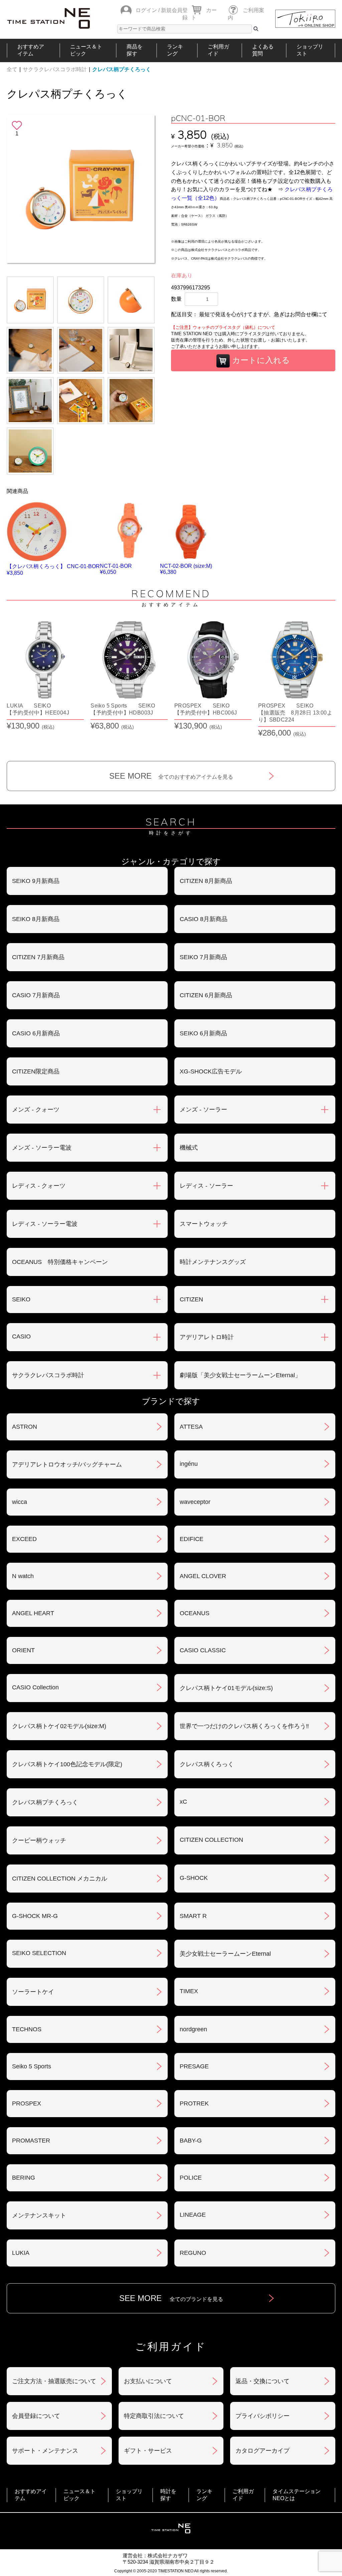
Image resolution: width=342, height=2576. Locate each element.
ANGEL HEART (33, 1613)
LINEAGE (193, 2215)
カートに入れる (260, 360)
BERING (24, 2178)
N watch (23, 1576)
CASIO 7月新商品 (36, 995)
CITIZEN (191, 1299)
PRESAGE (194, 2066)
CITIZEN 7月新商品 (38, 957)
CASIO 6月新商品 (36, 1033)
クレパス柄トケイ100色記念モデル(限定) (67, 1764)
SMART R (193, 1916)
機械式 (189, 1148)
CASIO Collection (35, 1687)
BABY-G (191, 2141)
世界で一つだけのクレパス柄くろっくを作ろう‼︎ (244, 1726)
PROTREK (194, 2103)
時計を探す (168, 2495)
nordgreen (193, 2029)
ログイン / (148, 10)
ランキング (175, 50)
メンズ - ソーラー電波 (42, 1148)
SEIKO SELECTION (39, 1953)
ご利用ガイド (218, 50)
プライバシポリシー (263, 2416)
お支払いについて (148, 2381)
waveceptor (195, 1502)
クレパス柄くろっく (207, 1764)
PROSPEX (27, 2103)
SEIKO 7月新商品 (203, 957)
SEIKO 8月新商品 (36, 919)
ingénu (189, 1464)
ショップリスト (310, 50)
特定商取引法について (154, 2416)
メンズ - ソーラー (203, 1110)
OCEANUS (195, 1613)
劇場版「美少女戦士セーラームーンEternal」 (240, 1375)
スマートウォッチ (204, 1224)
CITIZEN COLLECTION (211, 1840)
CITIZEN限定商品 (36, 1071)
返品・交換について (263, 2381)
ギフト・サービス (148, 2451)
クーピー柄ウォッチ (39, 1840)
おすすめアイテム (31, 50)
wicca (20, 1502)
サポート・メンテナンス (45, 2451)
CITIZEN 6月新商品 (206, 995)
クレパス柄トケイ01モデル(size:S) (226, 1688)
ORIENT (23, 1650)
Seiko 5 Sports (32, 2066)
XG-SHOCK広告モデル (211, 1071)
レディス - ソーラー (206, 1186)
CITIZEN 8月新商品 (206, 881)
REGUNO (193, 2253)
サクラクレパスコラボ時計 (55, 69)
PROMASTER (31, 2141)
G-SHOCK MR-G (35, 1916)
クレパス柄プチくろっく (122, 69)
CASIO (21, 1336)
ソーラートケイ (33, 1992)
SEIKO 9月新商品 (36, 881)
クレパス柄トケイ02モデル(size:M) (59, 1726)
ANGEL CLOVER (203, 1576)
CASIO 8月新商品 (204, 919)
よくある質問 (263, 50)
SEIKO (21, 1299)
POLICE (191, 2178)
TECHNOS (27, 2029)
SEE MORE (171, 776)
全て (12, 69)
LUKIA (21, 2253)
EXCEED (24, 1539)
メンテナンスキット (39, 2215)
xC (183, 1802)
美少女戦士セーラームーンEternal (225, 1954)
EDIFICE (192, 1539)
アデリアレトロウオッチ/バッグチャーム (67, 1464)
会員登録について (36, 2416)
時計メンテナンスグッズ (213, 1262)
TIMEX (189, 1991)
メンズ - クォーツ (36, 1110)
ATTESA (191, 1427)
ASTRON (25, 1427)
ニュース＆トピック (86, 50)
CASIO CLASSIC (203, 1650)
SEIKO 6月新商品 (203, 1033)
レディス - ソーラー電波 (45, 1224)
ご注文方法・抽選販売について (54, 2381)
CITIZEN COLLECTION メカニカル (60, 1879)
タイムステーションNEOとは (297, 2495)
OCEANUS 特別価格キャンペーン (60, 1262)
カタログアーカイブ (263, 2451)
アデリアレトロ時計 (207, 1337)
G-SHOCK (194, 1878)
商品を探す (135, 50)
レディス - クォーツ (39, 1186)
